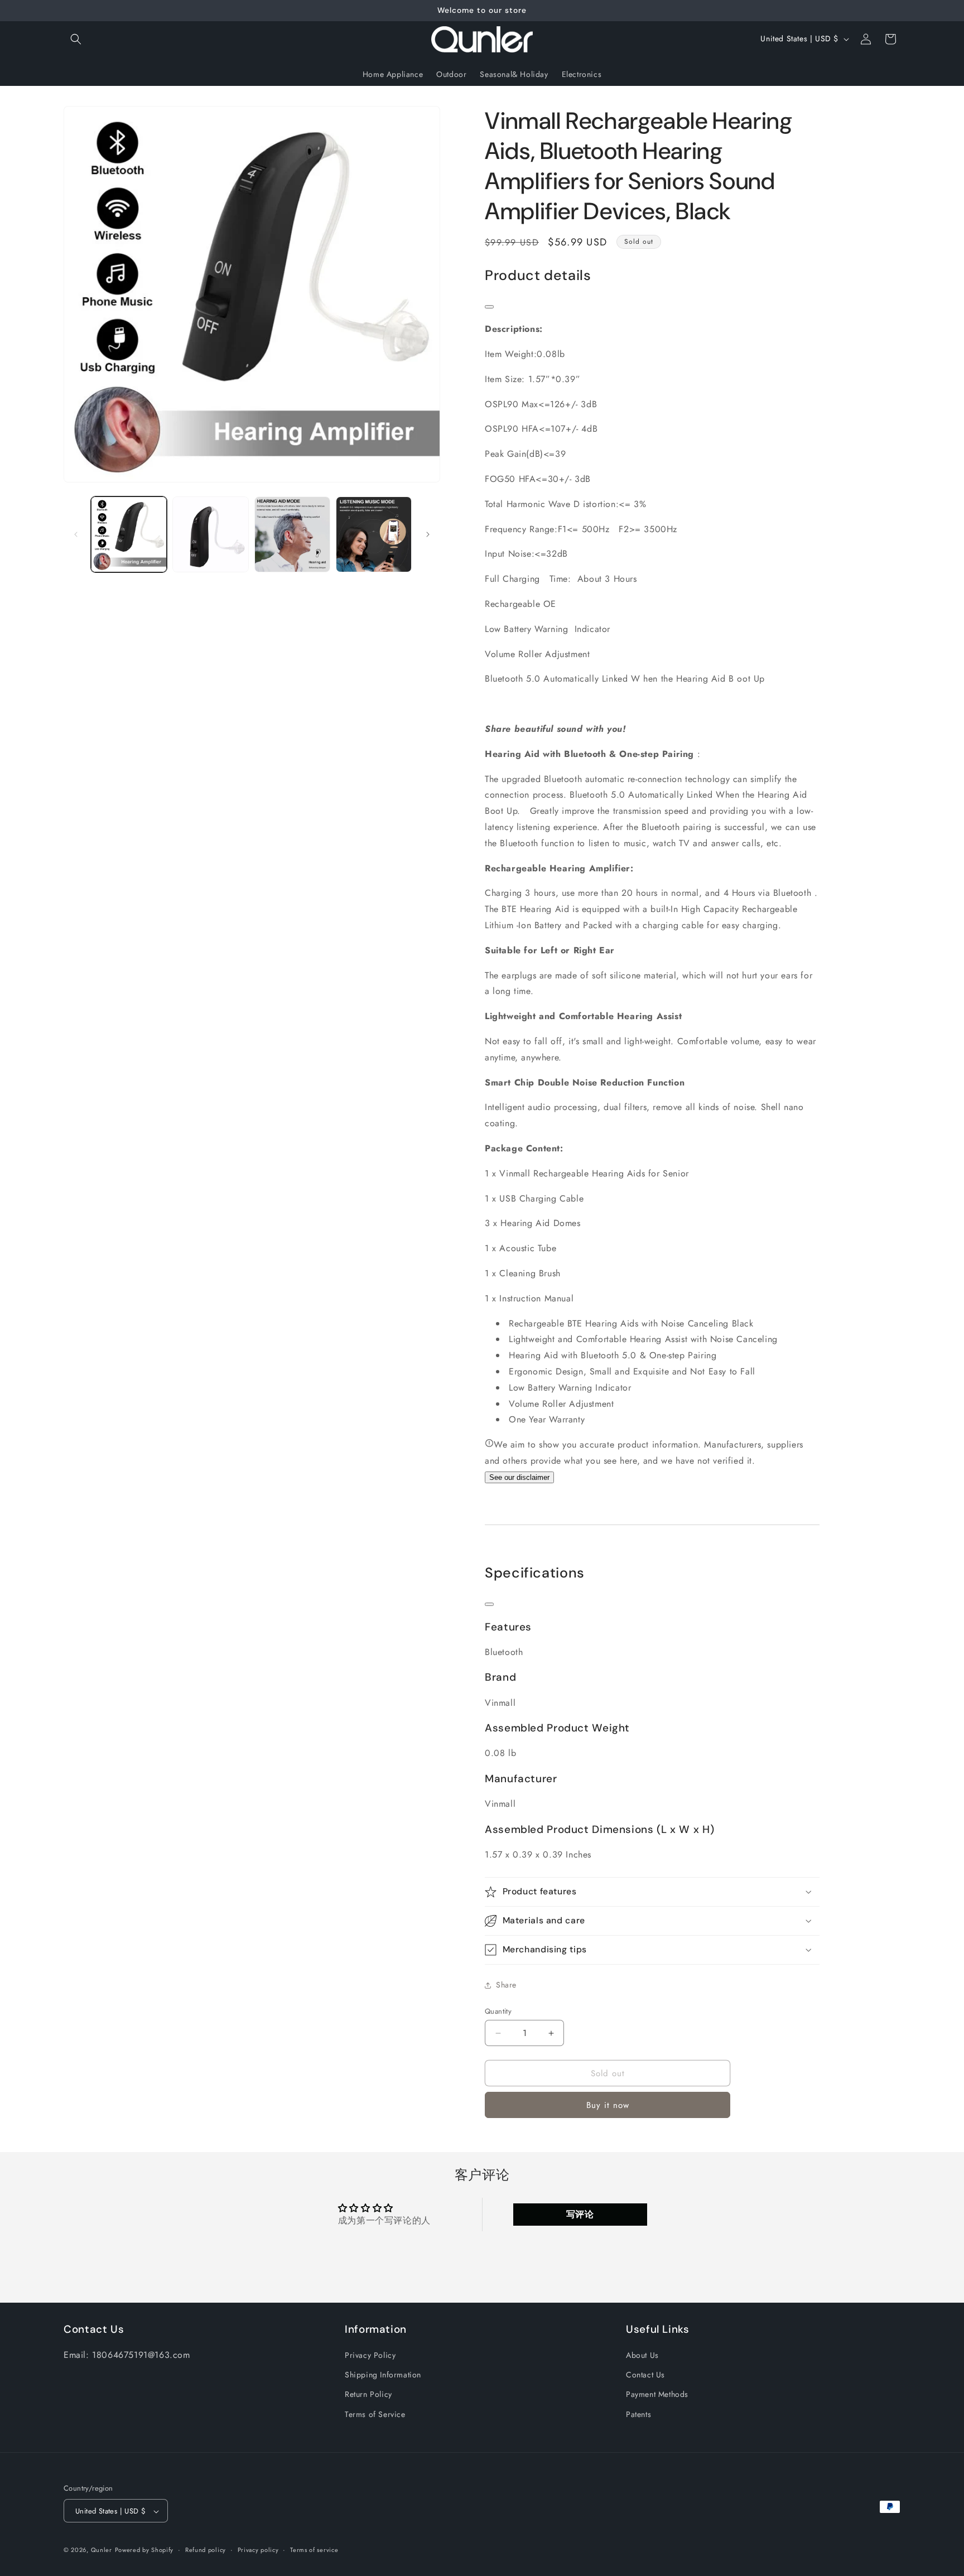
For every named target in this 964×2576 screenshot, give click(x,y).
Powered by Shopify (144, 2550)
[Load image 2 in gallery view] (210, 534)
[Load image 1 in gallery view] (129, 534)
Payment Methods (657, 2395)
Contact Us (645, 2375)
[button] (76, 39)
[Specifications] (489, 1604)
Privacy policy (258, 2550)
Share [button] (506, 1985)
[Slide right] (428, 534)
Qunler (102, 2550)
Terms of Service (375, 2414)
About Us (642, 2355)
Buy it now (608, 2105)
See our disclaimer (519, 1477)
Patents (638, 2414)
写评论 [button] (580, 2214)
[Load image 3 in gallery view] (292, 534)
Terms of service (314, 2550)
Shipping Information (383, 2375)
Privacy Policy (370, 2355)
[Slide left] (76, 534)
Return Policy (368, 2395)
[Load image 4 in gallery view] (374, 534)
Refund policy (206, 2550)
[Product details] (489, 307)
